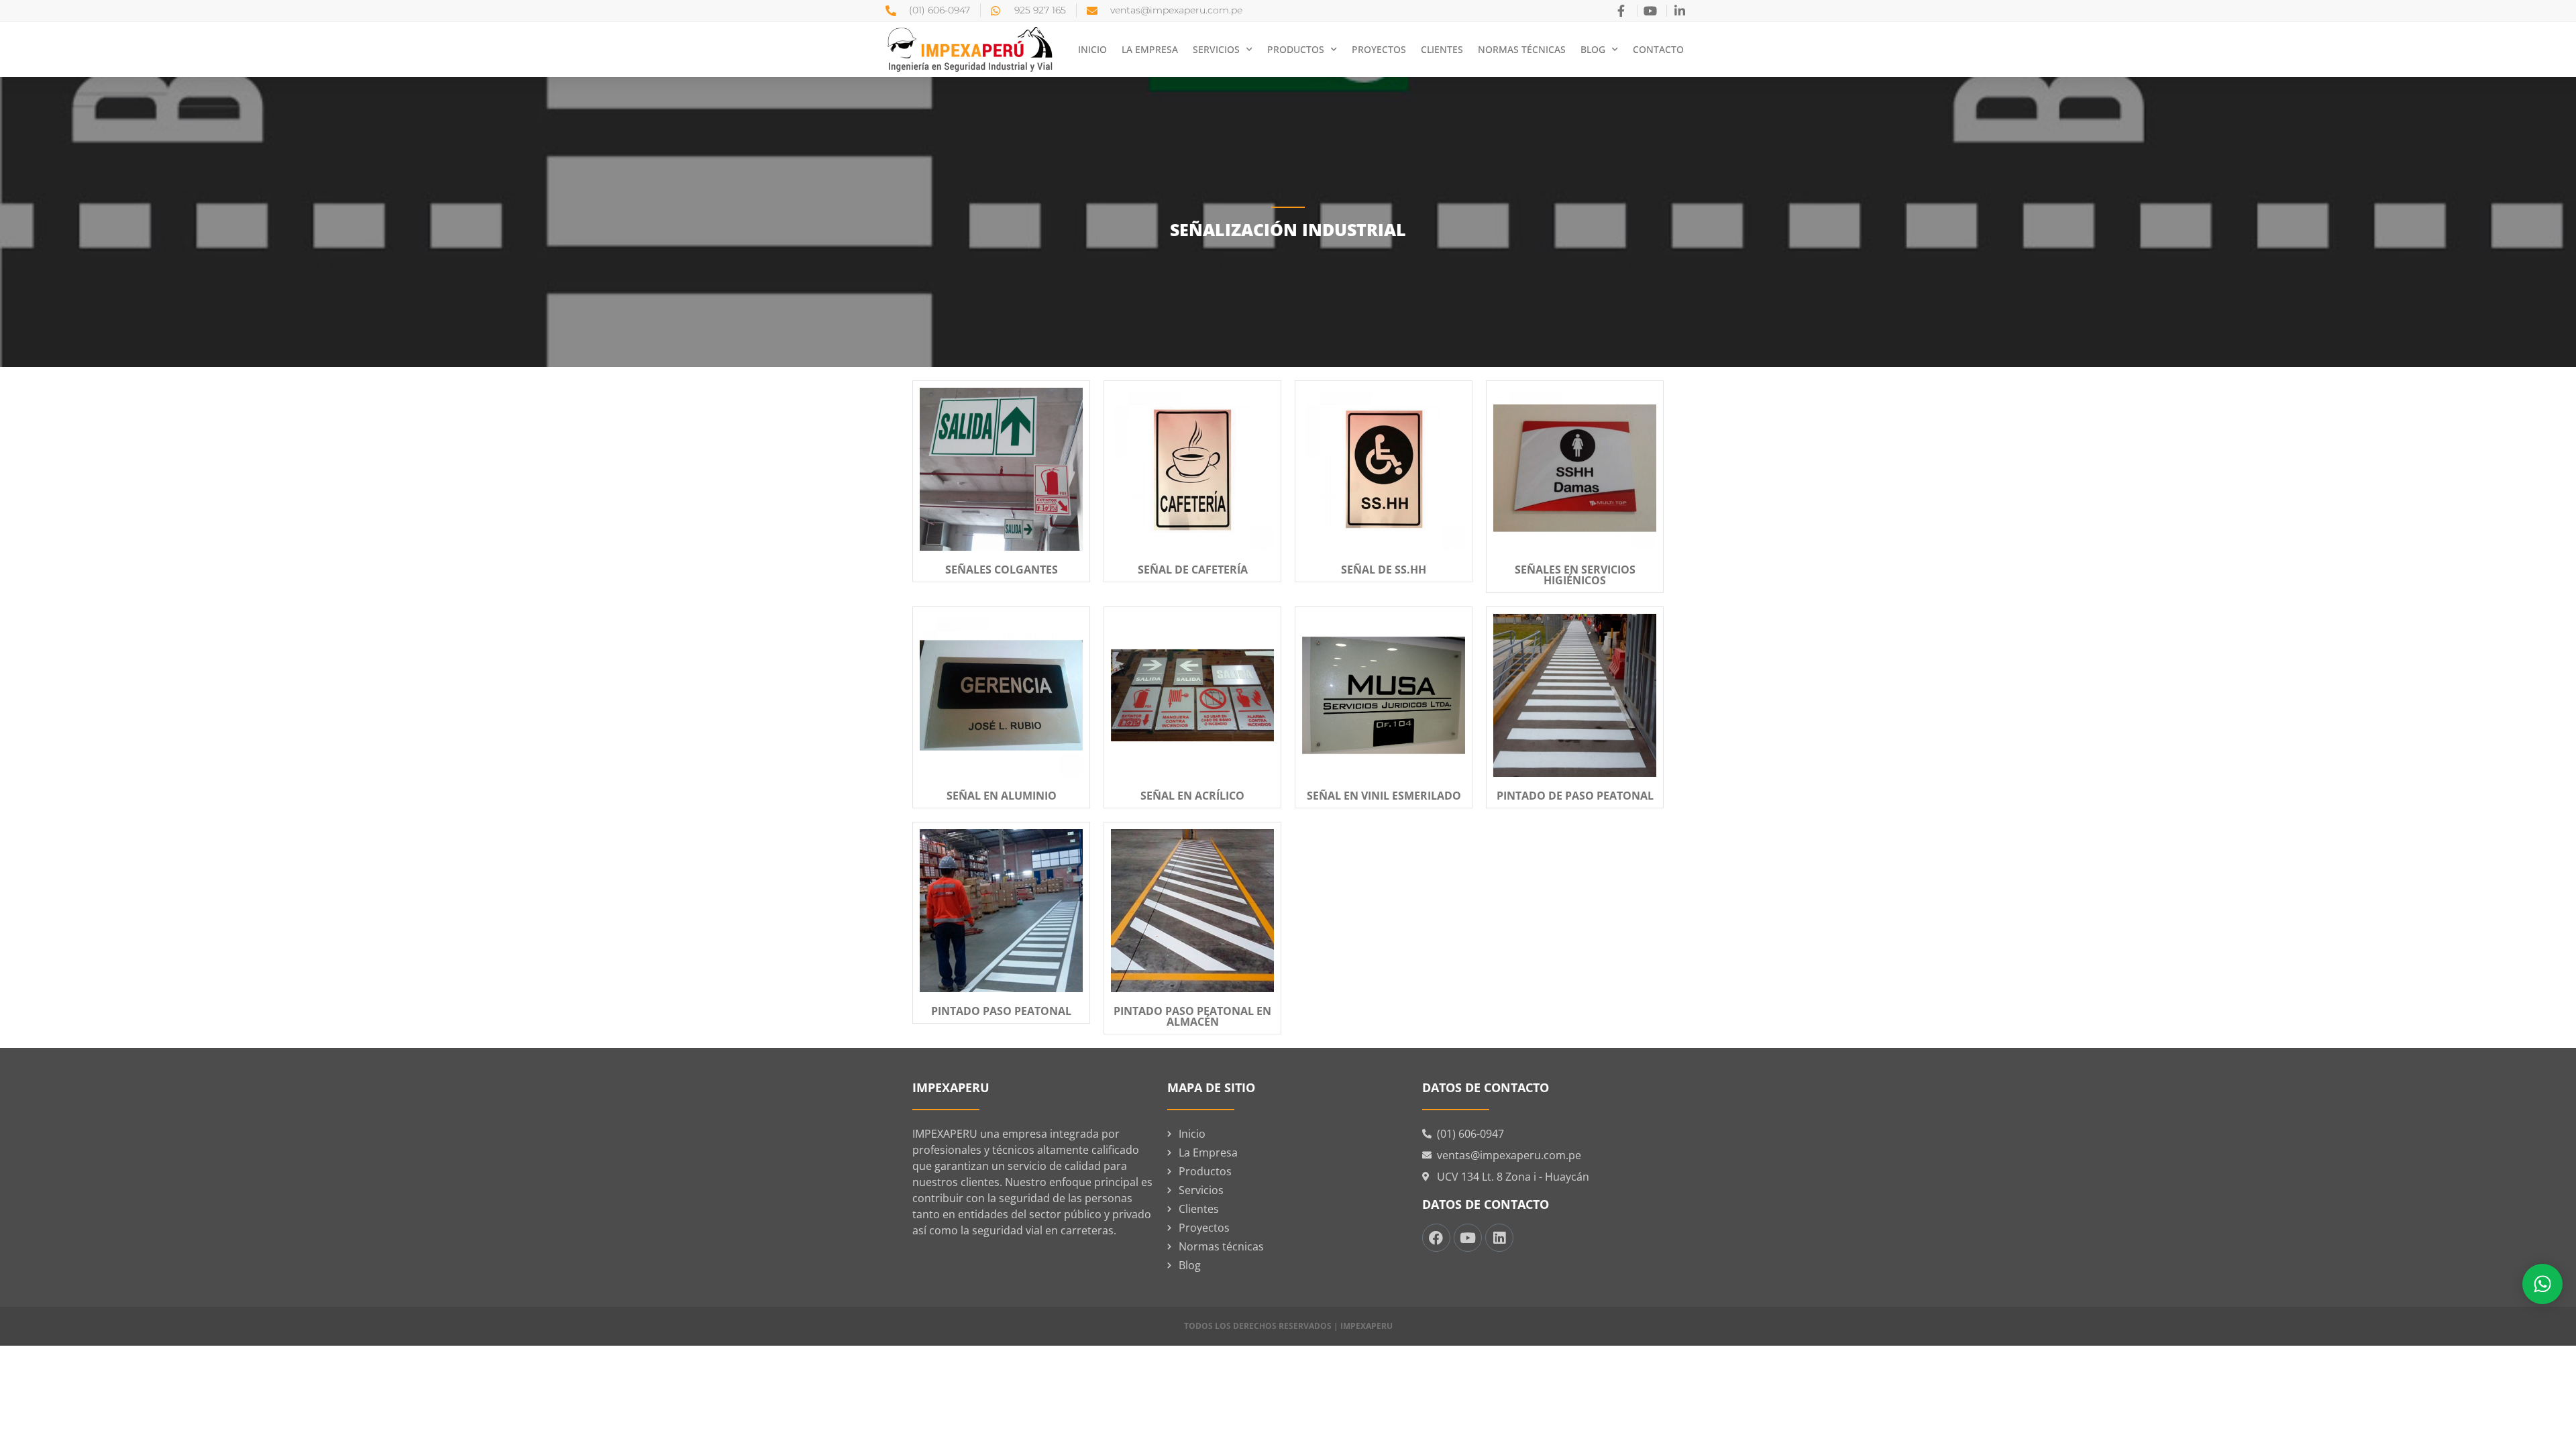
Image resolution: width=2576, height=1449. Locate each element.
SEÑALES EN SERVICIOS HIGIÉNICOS (1575, 575)
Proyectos (1379, 49)
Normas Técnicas (1522, 49)
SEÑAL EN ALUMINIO (1002, 796)
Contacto (1658, 49)
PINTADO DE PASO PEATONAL (1575, 796)
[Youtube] (1468, 1238)
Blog (1593, 49)
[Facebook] (1436, 1238)
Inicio (1092, 49)
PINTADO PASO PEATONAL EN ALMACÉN (1192, 1016)
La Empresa (1150, 49)
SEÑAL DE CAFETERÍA (1193, 570)
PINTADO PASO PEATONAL (1001, 1011)
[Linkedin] (1499, 1238)
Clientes (1442, 49)
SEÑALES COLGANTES (1002, 570)
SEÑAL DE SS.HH (1384, 570)
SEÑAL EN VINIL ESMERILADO (1384, 796)
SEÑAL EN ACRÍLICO (1192, 796)
